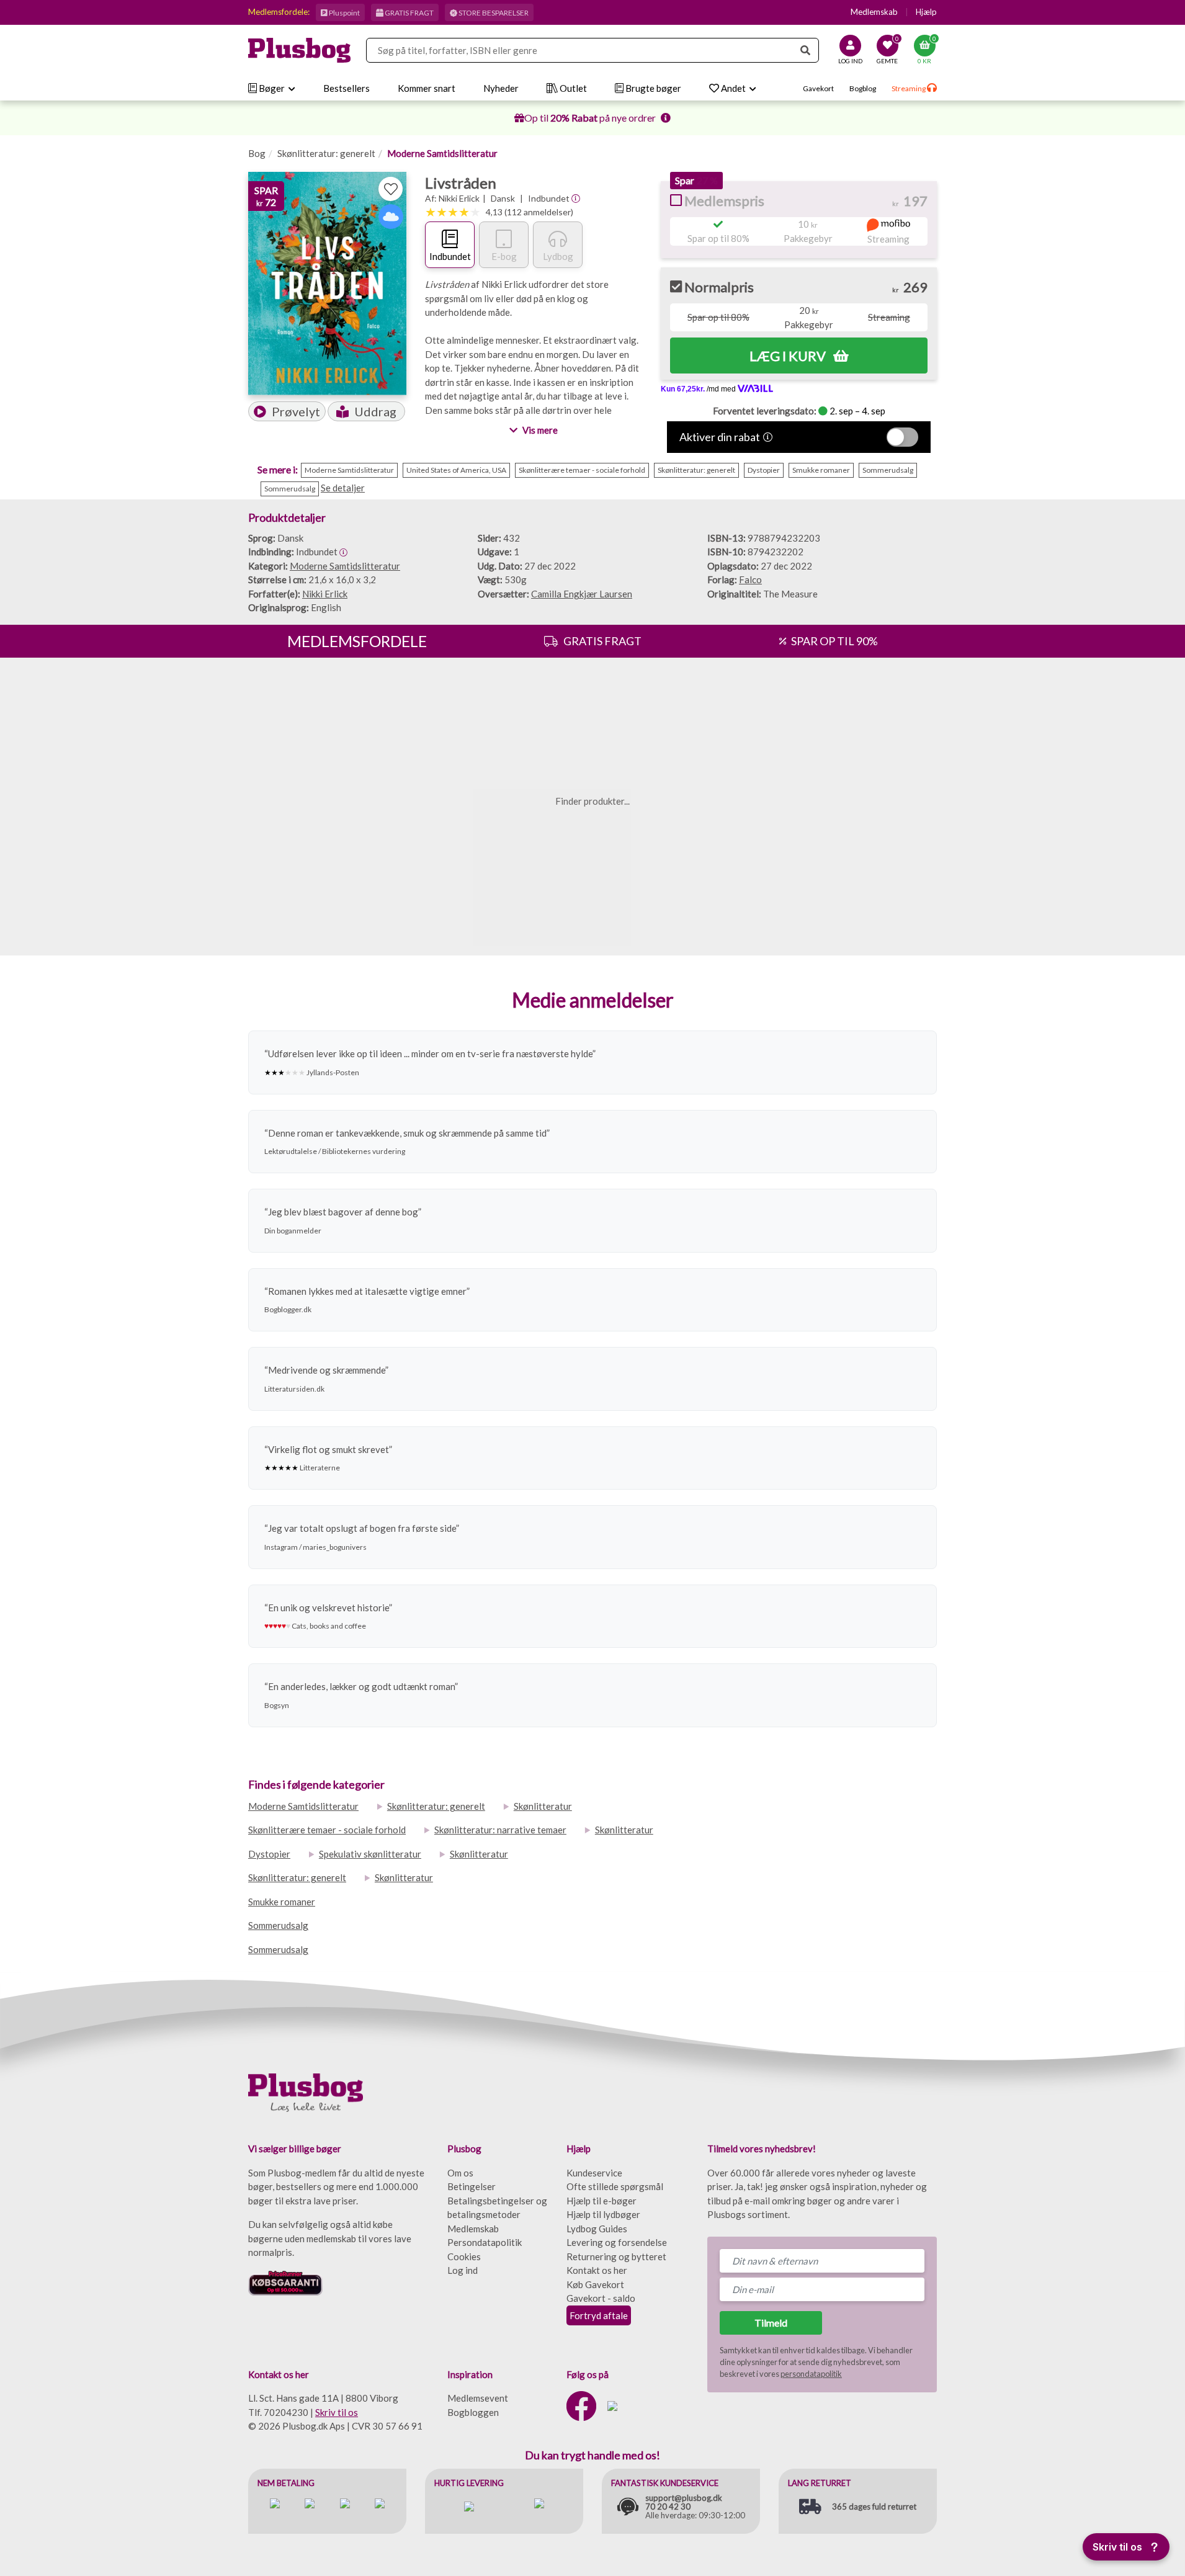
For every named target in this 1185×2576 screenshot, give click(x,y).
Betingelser (472, 2186)
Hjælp (926, 12)
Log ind (463, 2270)
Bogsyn (277, 1705)
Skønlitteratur (543, 1806)
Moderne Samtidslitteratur (442, 153)
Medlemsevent (478, 2398)
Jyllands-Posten (333, 1072)
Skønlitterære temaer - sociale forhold (327, 1830)
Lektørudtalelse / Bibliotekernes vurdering (335, 1151)
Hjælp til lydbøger (603, 2214)
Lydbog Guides (597, 2229)
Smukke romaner (282, 1902)
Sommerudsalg (278, 1925)
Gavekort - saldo (601, 2298)
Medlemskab (874, 12)
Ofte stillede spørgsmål (615, 2186)
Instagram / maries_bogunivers (315, 1547)
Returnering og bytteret (616, 2256)
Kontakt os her (597, 2270)
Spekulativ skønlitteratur (370, 1854)
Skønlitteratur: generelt (326, 153)
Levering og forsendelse (617, 2242)
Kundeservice (594, 2173)
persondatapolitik (811, 2374)
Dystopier (269, 1854)
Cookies (464, 2256)
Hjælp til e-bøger (601, 2201)
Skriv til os (337, 2412)
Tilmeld (771, 2323)
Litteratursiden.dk (294, 1389)
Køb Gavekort (595, 2284)
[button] (287, 411)
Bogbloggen (473, 2412)
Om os (460, 2173)
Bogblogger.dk (288, 1309)
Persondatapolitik (485, 2242)
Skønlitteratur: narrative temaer (500, 1830)
